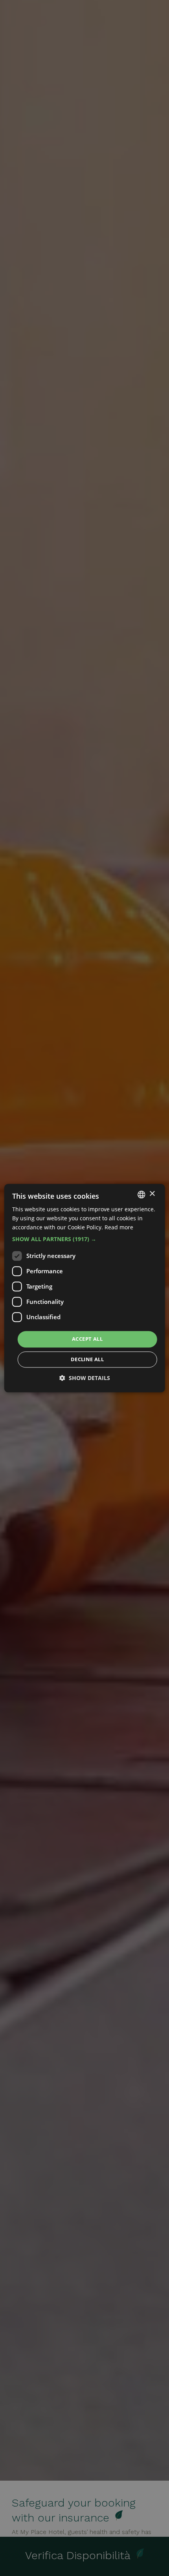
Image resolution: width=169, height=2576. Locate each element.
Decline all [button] (87, 1359)
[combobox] (141, 1194)
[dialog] (85, 1288)
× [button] (152, 1194)
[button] (85, 1240)
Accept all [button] (87, 1339)
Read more (119, 1227)
